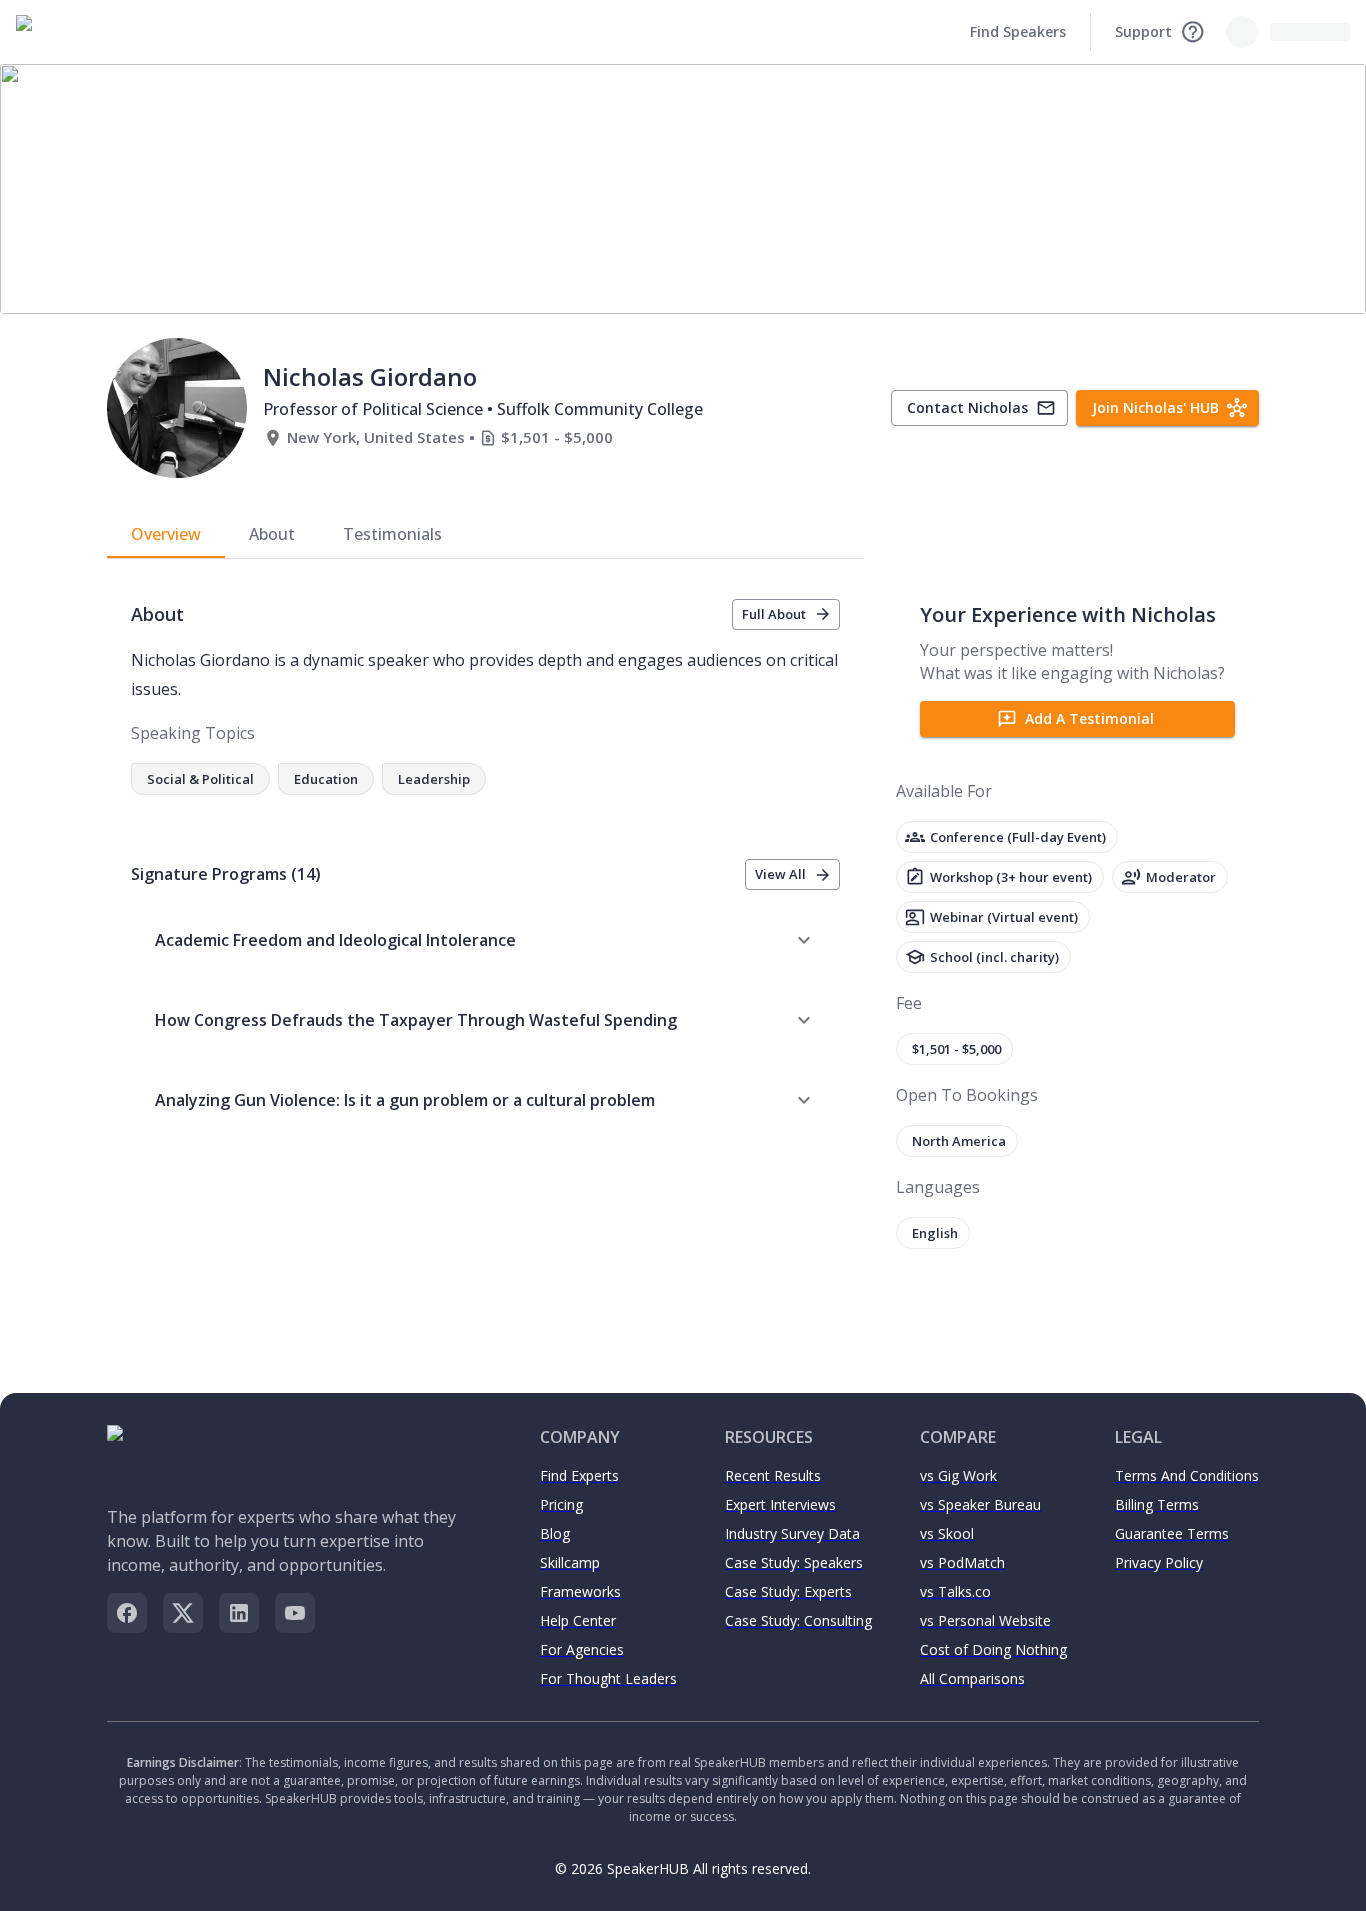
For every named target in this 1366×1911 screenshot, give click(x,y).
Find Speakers (1018, 31)
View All (780, 874)
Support (1143, 31)
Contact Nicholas (967, 407)
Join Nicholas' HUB (1155, 407)
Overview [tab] (166, 534)
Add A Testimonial (1089, 718)
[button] (485, 940)
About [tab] (272, 534)
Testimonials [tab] (392, 534)
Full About (774, 614)
